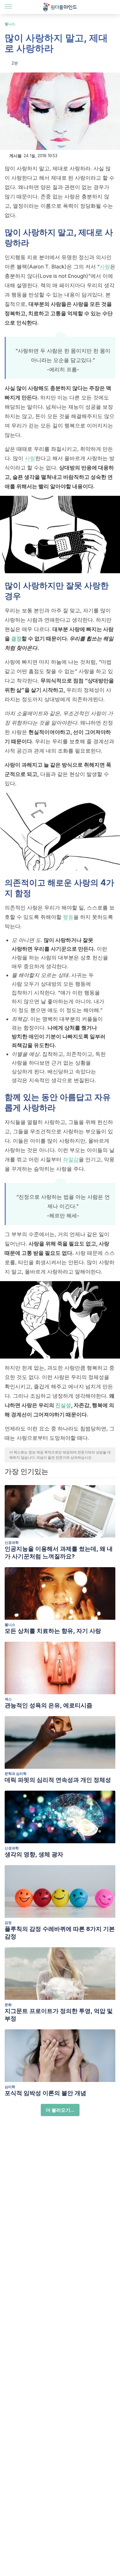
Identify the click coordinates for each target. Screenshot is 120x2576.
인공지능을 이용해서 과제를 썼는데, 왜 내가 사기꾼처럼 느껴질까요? (59, 1553)
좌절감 (71, 1159)
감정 (8, 1923)
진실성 (63, 1405)
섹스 (8, 1699)
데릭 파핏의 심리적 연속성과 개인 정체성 (58, 1780)
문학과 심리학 (16, 1774)
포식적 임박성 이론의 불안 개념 (45, 2093)
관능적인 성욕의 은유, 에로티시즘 (48, 1705)
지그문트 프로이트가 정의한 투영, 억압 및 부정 (59, 2015)
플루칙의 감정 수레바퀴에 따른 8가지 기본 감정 (60, 1933)
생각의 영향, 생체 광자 (34, 1854)
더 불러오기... (60, 2110)
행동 (68, 917)
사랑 (105, 267)
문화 (8, 2005)
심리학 (10, 2087)
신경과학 (12, 1542)
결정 (16, 639)
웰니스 (10, 24)
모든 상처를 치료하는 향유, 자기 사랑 (53, 1631)
